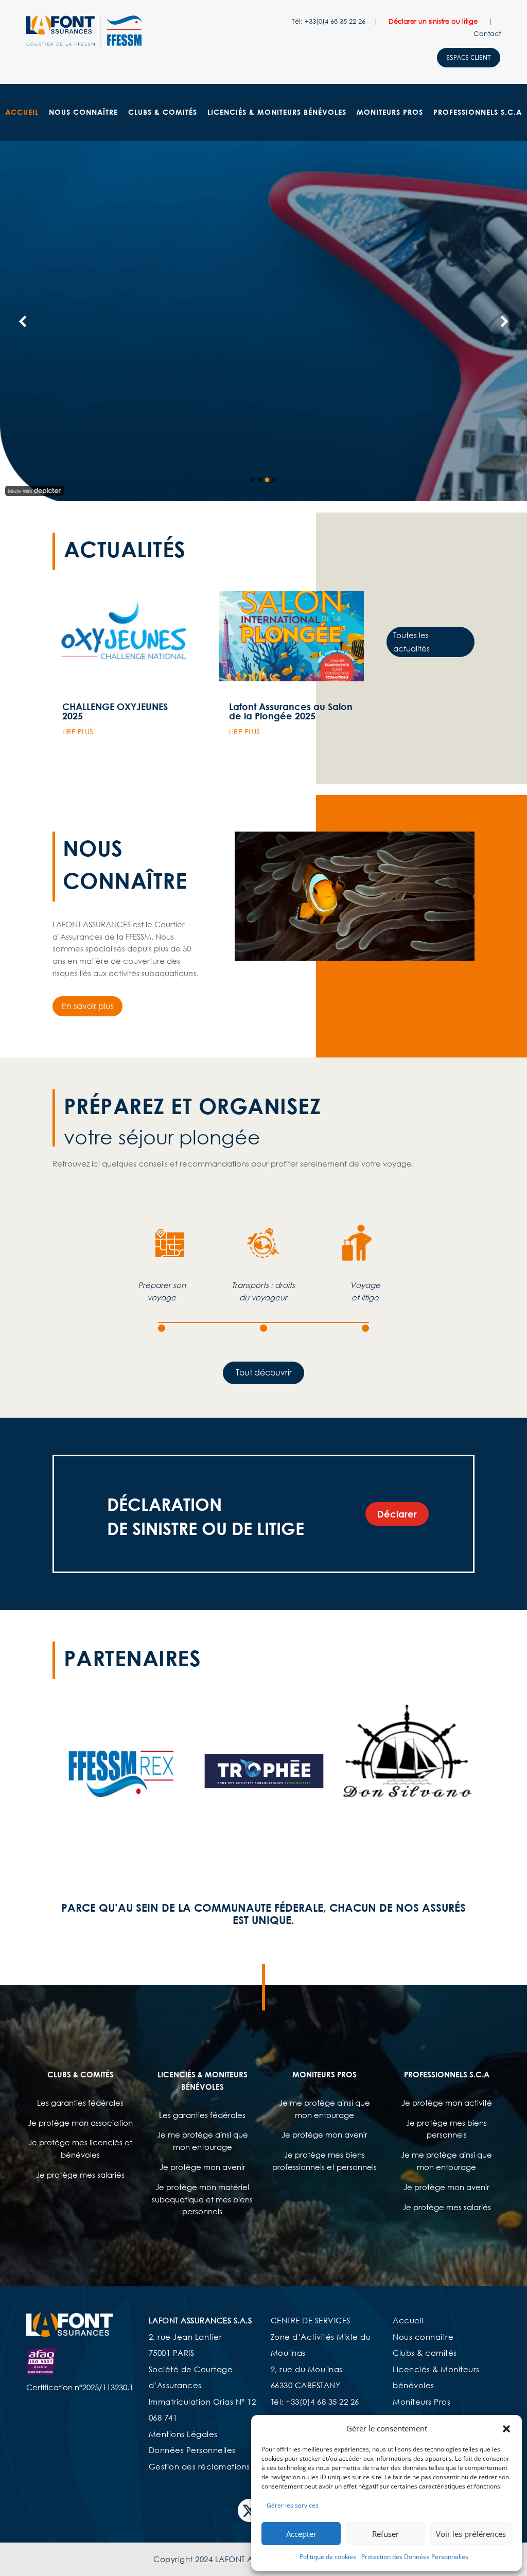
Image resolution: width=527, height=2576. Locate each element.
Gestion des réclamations (199, 2466)
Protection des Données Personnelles (415, 2557)
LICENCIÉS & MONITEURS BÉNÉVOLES (277, 112)
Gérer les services (293, 2505)
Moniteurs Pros (390, 112)
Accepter (301, 2534)
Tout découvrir (264, 1372)
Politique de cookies (328, 2557)
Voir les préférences (471, 2534)
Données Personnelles (192, 2450)
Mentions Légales (183, 2434)
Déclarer (397, 1514)
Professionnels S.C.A (478, 112)
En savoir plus (88, 1006)
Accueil (22, 112)
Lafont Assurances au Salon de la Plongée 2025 (291, 711)
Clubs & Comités (163, 112)
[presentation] (65, 1770)
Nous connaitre (423, 2337)
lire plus (78, 731)
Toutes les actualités (411, 642)
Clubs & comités (425, 2353)
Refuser (385, 2534)
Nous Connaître (83, 112)
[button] (506, 2429)
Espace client (469, 57)
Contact (487, 33)
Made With (20, 491)
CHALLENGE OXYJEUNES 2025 (115, 711)
